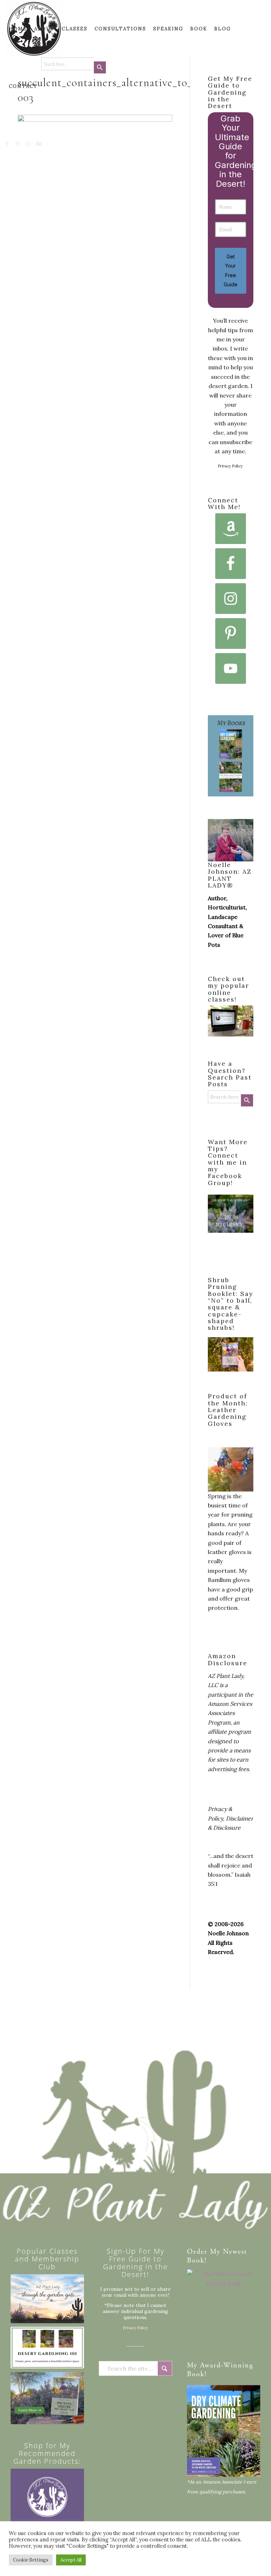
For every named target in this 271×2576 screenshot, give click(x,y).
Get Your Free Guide (231, 270)
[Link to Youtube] (39, 144)
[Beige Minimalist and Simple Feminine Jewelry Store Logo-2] (47, 2505)
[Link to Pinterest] (18, 144)
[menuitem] (18, 29)
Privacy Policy (230, 466)
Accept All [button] (71, 2560)
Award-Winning (227, 2366)
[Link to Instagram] (29, 144)
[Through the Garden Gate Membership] (47, 2299)
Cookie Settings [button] (31, 2560)
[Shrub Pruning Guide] (47, 2398)
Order (197, 2252)
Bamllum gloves (229, 1580)
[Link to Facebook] (7, 144)
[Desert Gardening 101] (47, 2348)
